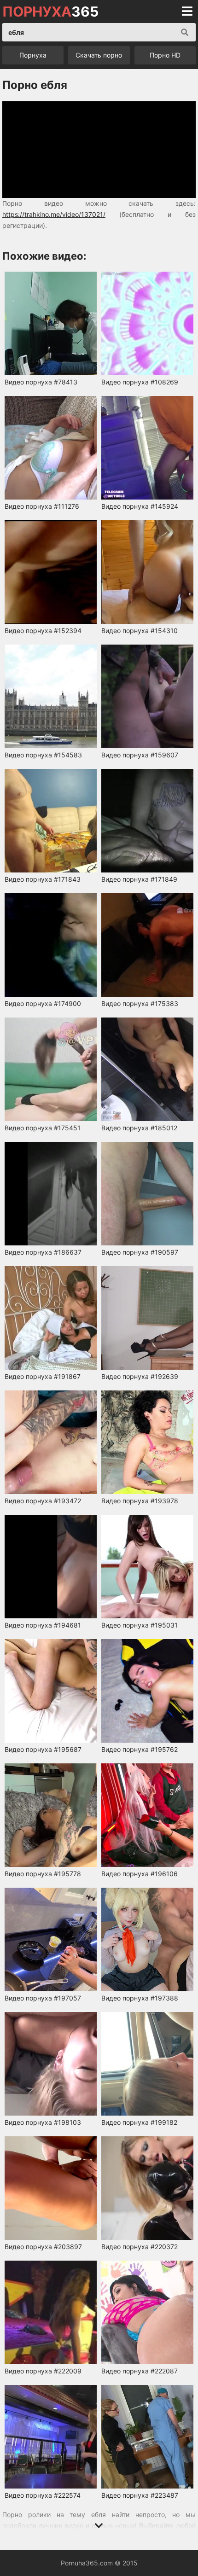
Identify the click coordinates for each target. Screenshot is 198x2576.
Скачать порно (99, 55)
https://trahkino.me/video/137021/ (54, 214)
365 (50, 12)
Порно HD (165, 55)
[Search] (185, 32)
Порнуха (33, 55)
